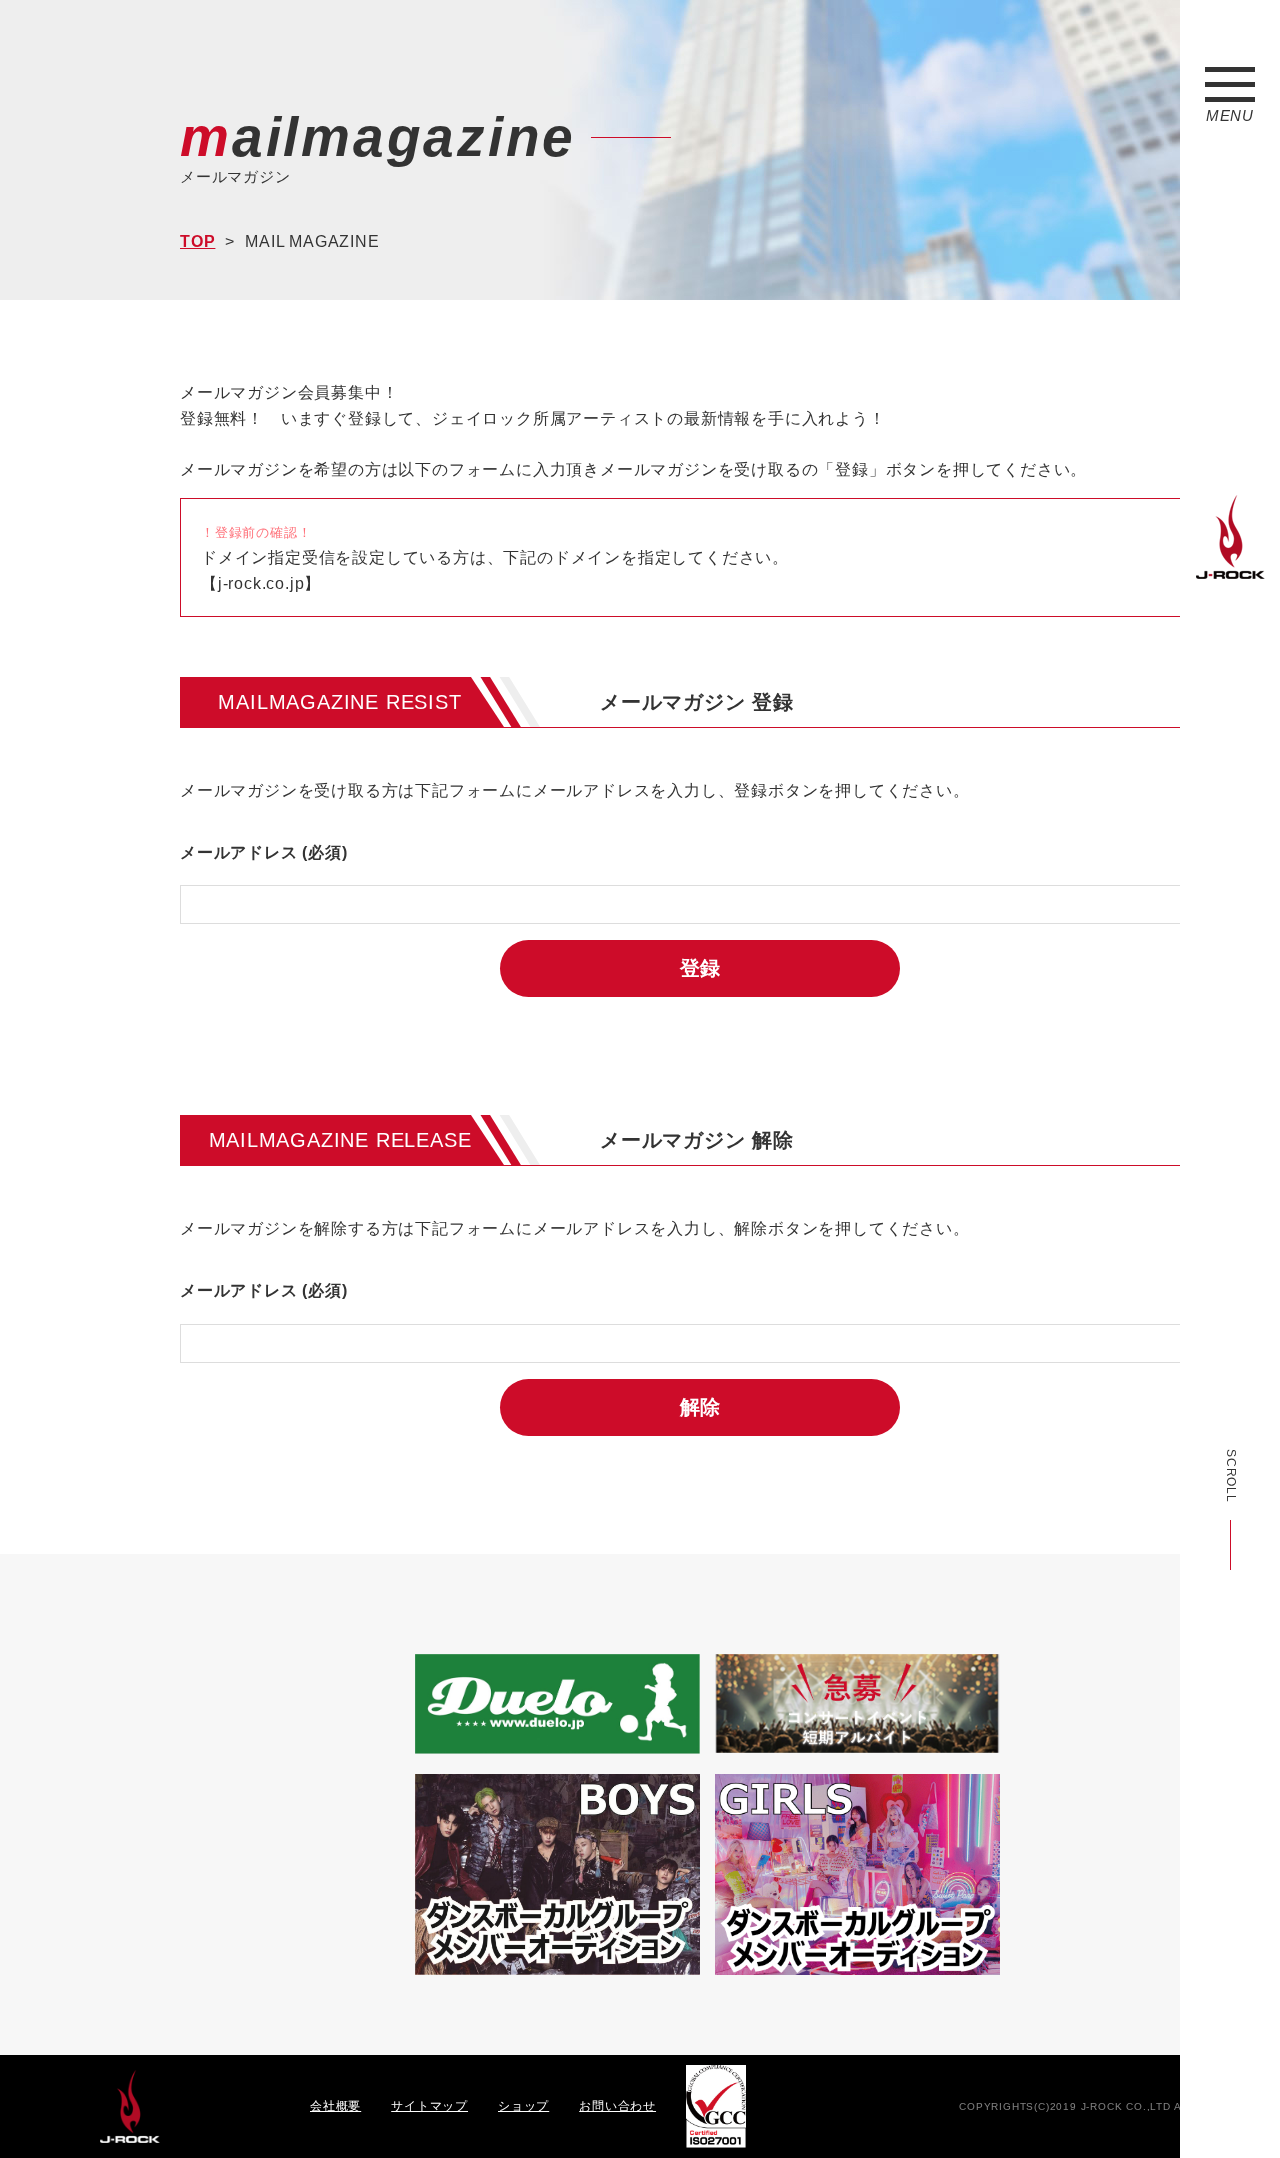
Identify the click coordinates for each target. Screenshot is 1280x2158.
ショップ (523, 2106)
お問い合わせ (617, 2106)
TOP (197, 241)
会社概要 (335, 2106)
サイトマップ (429, 2106)
